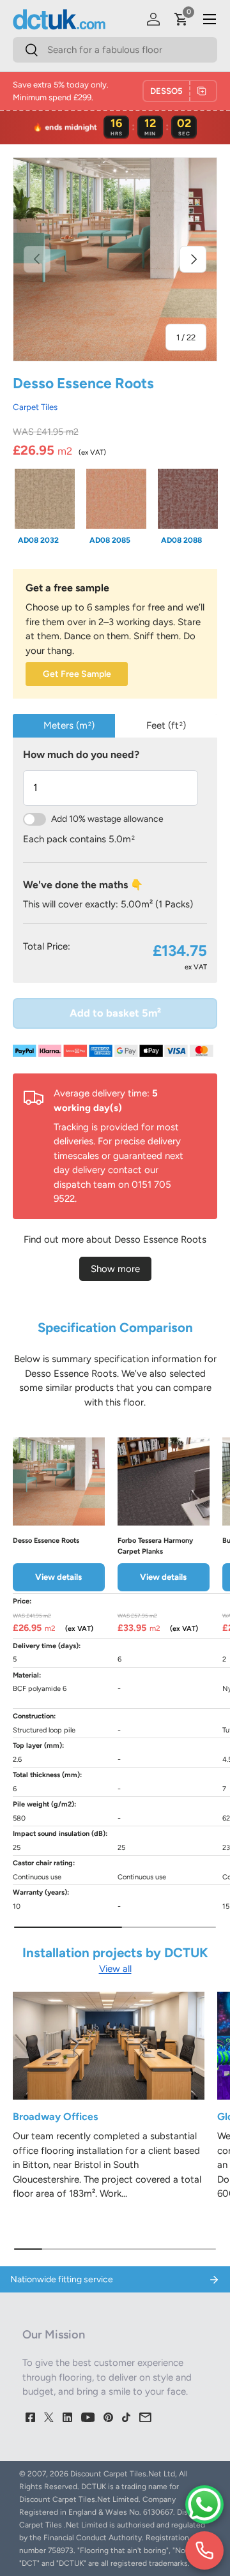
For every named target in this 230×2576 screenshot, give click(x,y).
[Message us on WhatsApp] (204, 2504)
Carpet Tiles (35, 407)
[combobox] (115, 50)
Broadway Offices (55, 2117)
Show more (115, 1269)
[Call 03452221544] (204, 2550)
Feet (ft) (166, 725)
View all (115, 1969)
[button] (181, 19)
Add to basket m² (115, 1013)
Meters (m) (69, 725)
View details (58, 1577)
